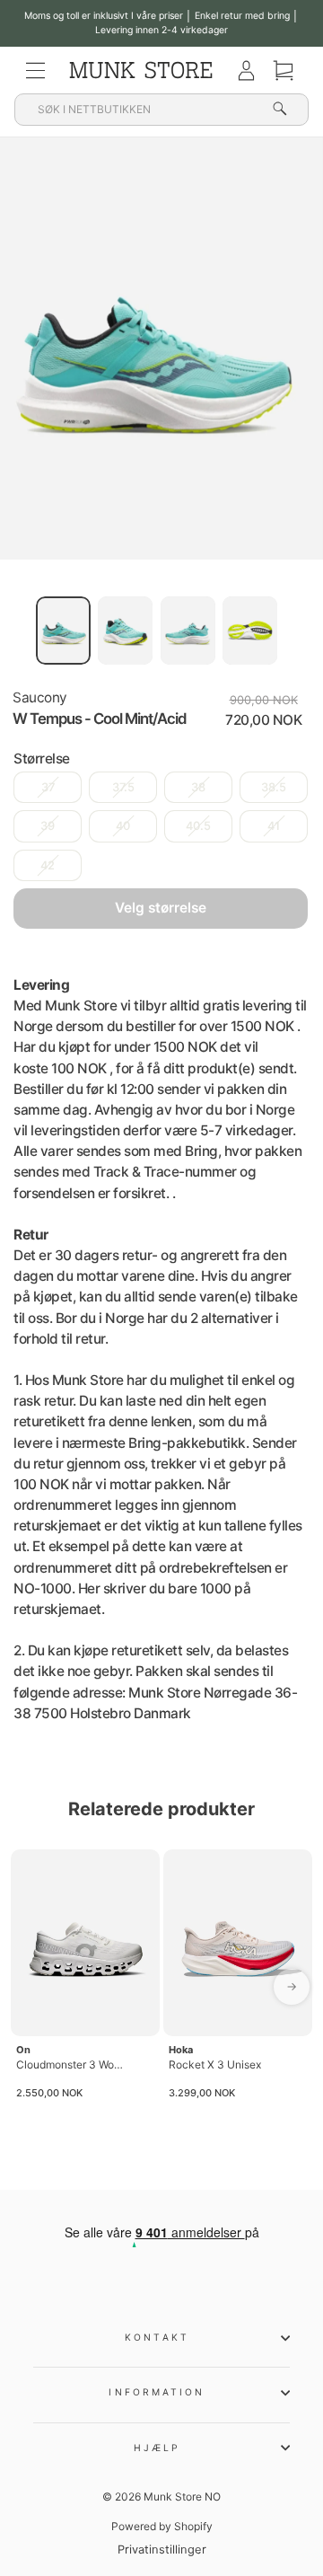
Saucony (40, 697)
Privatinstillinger (162, 2550)
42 (48, 865)
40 (123, 826)
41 (274, 826)
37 (48, 787)
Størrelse (42, 759)
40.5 (198, 826)
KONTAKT (157, 2337)
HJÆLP (157, 2448)
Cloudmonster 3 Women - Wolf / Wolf (72, 2064)
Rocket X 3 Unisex (215, 2064)
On (23, 2050)
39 (48, 826)
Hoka (181, 2050)
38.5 (274, 787)
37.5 (123, 787)
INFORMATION (157, 2392)
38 (198, 787)
